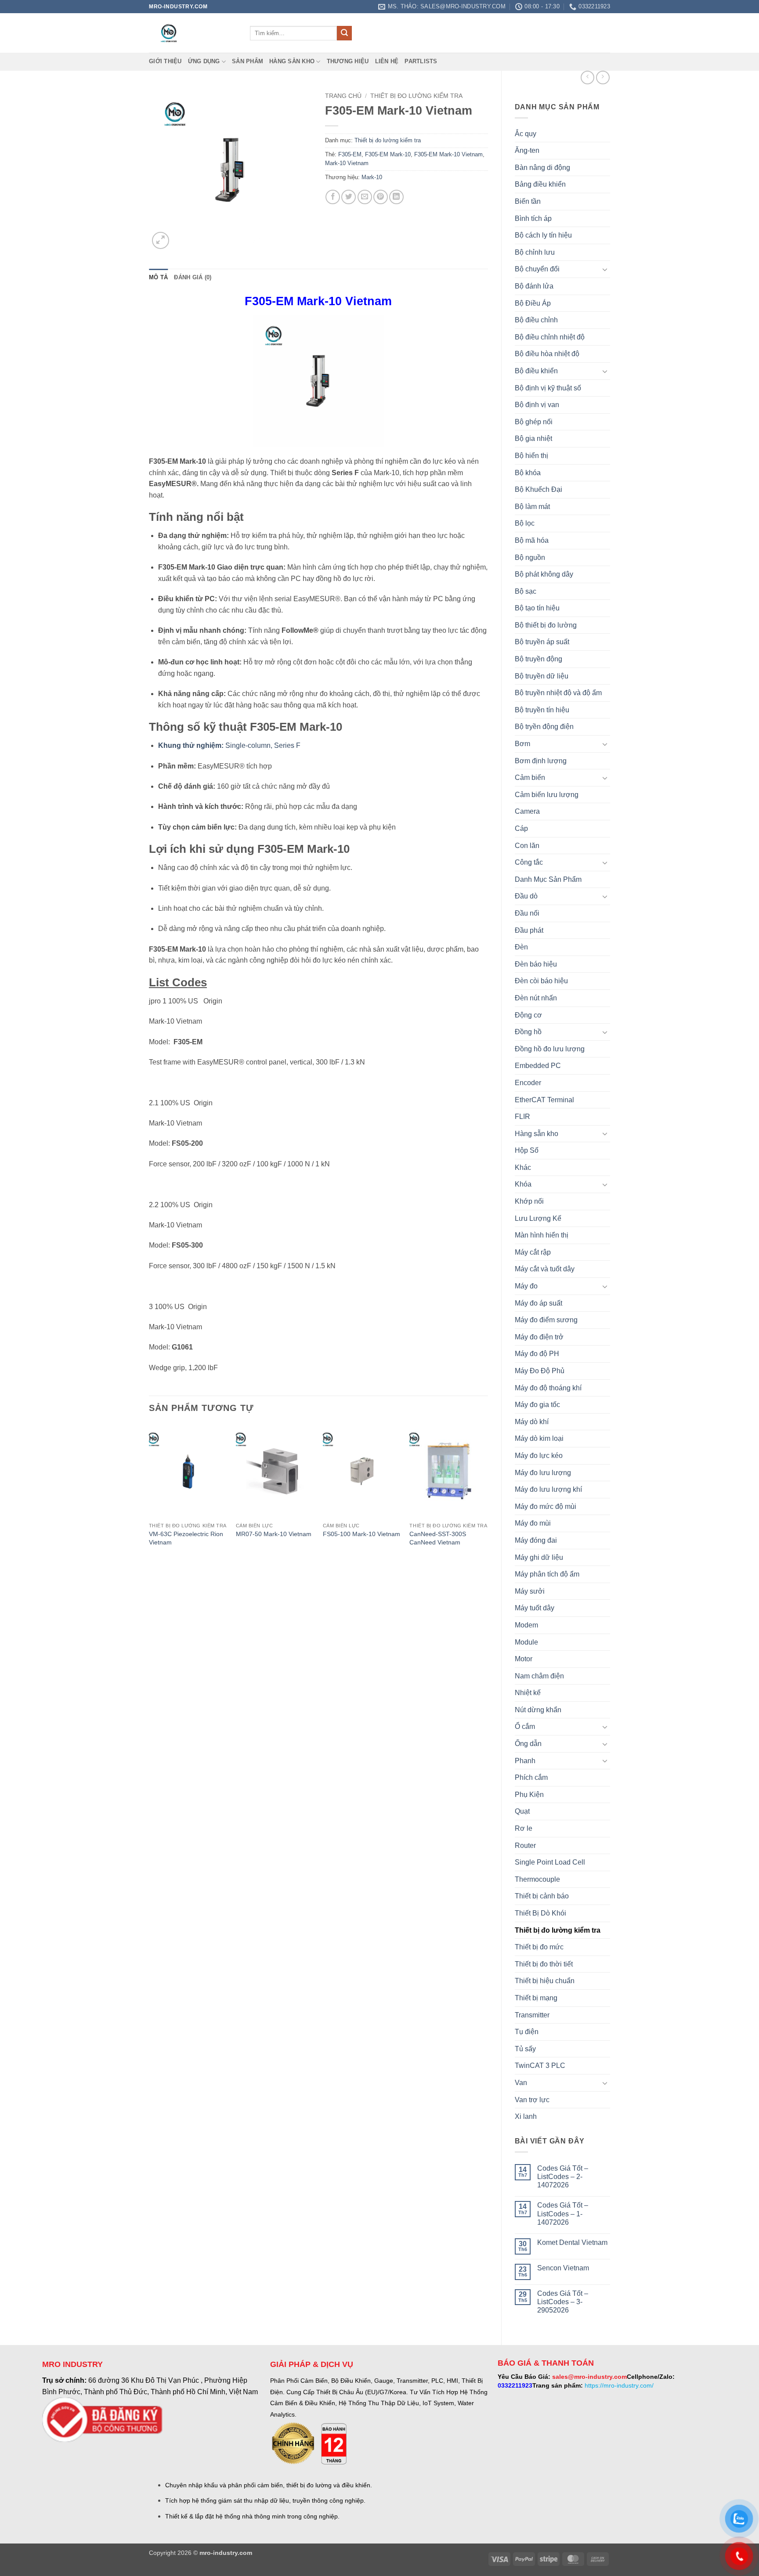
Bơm (522, 744)
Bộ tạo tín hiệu (537, 608)
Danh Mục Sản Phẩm (548, 879)
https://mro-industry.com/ (619, 2385)
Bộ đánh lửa (534, 286)
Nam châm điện (539, 1676)
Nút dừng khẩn (538, 1710)
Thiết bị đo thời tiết (544, 1964)
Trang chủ (343, 96)
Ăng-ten (527, 150)
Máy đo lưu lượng (543, 1473)
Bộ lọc (525, 523)
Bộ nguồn (530, 557)
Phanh (525, 1761)
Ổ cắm (525, 1726)
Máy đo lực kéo (539, 1456)
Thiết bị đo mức (539, 1947)
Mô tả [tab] (158, 277)
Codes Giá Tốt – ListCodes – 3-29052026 (563, 2302)
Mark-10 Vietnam (347, 163)
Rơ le (524, 1828)
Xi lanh (526, 2116)
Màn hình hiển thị (542, 1235)
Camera (527, 811)
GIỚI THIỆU (165, 61)
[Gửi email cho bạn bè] (365, 197)
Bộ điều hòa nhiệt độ (547, 354)
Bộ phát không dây (544, 574)
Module (526, 1642)
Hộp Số (527, 1150)
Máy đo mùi (533, 1523)
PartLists (421, 61)
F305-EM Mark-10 (388, 154)
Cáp (521, 828)
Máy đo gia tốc (537, 1405)
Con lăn (527, 846)
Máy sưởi (530, 1591)
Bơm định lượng (541, 761)
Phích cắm (531, 1777)
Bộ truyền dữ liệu (542, 676)
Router (525, 1845)
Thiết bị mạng (536, 1998)
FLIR (522, 1117)
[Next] (488, 1494)
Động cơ (528, 1015)
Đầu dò (526, 896)
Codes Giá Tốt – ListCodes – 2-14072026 (563, 2177)
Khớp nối (529, 1201)
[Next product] (587, 78)
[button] (161, 240)
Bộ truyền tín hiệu (542, 710)
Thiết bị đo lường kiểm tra (558, 1930)
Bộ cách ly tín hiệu (543, 235)
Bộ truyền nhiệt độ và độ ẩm (558, 693)
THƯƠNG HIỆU (348, 61)
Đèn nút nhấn (536, 998)
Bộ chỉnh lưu (535, 252)
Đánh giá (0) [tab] (193, 277)
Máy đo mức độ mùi (546, 1506)
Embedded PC (538, 1066)
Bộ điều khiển (536, 371)
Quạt (522, 1811)
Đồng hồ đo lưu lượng (550, 1049)
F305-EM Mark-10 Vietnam (448, 154)
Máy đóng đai (536, 1540)
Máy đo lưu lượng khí (548, 1489)
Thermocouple (537, 1879)
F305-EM (350, 154)
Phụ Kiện (529, 1795)
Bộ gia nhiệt (533, 438)
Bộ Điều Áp (533, 303)
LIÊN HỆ (387, 61)
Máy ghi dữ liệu (539, 1557)
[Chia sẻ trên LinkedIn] (396, 197)
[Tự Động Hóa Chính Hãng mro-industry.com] (193, 33)
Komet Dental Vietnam (572, 2242)
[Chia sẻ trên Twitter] (349, 197)
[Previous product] (603, 78)
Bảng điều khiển (540, 184)
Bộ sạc (526, 591)
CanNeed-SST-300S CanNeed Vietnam (438, 1538)
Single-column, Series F (229, 745)
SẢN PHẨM (248, 61)
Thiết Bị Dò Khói (540, 1913)
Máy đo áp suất (539, 1303)
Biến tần (528, 201)
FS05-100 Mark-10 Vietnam (361, 1534)
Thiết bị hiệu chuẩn (545, 1981)
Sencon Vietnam (563, 2268)
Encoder (528, 1083)
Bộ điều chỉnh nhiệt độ (550, 337)
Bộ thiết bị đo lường (546, 625)
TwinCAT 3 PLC (540, 2065)
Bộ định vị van (537, 405)
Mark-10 (372, 177)
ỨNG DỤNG (204, 61)
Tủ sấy (525, 2049)
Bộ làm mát (532, 507)
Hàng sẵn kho (292, 61)
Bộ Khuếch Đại (539, 489)
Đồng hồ (528, 1032)
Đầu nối (527, 913)
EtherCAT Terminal (544, 1100)
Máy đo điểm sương (546, 1320)
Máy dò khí (532, 1422)
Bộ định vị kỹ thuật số (548, 388)
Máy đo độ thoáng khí (548, 1388)
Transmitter (532, 2015)
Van (521, 2083)
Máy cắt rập (533, 1252)
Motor (524, 1659)
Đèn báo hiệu (536, 964)
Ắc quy (526, 134)
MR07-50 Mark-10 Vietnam (274, 1534)
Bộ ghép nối (534, 422)
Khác (523, 1167)
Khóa (523, 1184)
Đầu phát (529, 930)
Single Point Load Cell (550, 1862)
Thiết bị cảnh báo (542, 1896)
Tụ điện (527, 2032)
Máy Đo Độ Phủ (540, 1371)
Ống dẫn (528, 1744)
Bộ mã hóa (532, 540)
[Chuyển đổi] (605, 269)
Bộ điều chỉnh (536, 320)
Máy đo (526, 1286)
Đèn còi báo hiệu (541, 981)
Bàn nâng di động (542, 168)
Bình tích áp (533, 218)
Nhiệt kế (528, 1693)
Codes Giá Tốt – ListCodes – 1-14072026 (563, 2213)
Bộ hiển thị (531, 456)
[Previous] (149, 1494)
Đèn (521, 947)
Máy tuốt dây (535, 1608)
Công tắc (529, 862)
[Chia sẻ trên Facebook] (333, 197)
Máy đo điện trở (539, 1337)
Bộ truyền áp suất (542, 642)
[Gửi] (344, 33)
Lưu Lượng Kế (538, 1218)
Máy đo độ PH (537, 1354)
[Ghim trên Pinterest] (381, 197)
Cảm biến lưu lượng (547, 795)
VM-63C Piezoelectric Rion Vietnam (186, 1538)
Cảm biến (530, 777)
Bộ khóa (528, 473)
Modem (526, 1625)
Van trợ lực (532, 2100)
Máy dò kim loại (539, 1438)
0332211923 (515, 2385)
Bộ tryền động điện (544, 727)
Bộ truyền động (539, 659)
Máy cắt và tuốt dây (545, 1269)
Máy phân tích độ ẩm (547, 1574)
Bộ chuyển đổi (537, 269)
